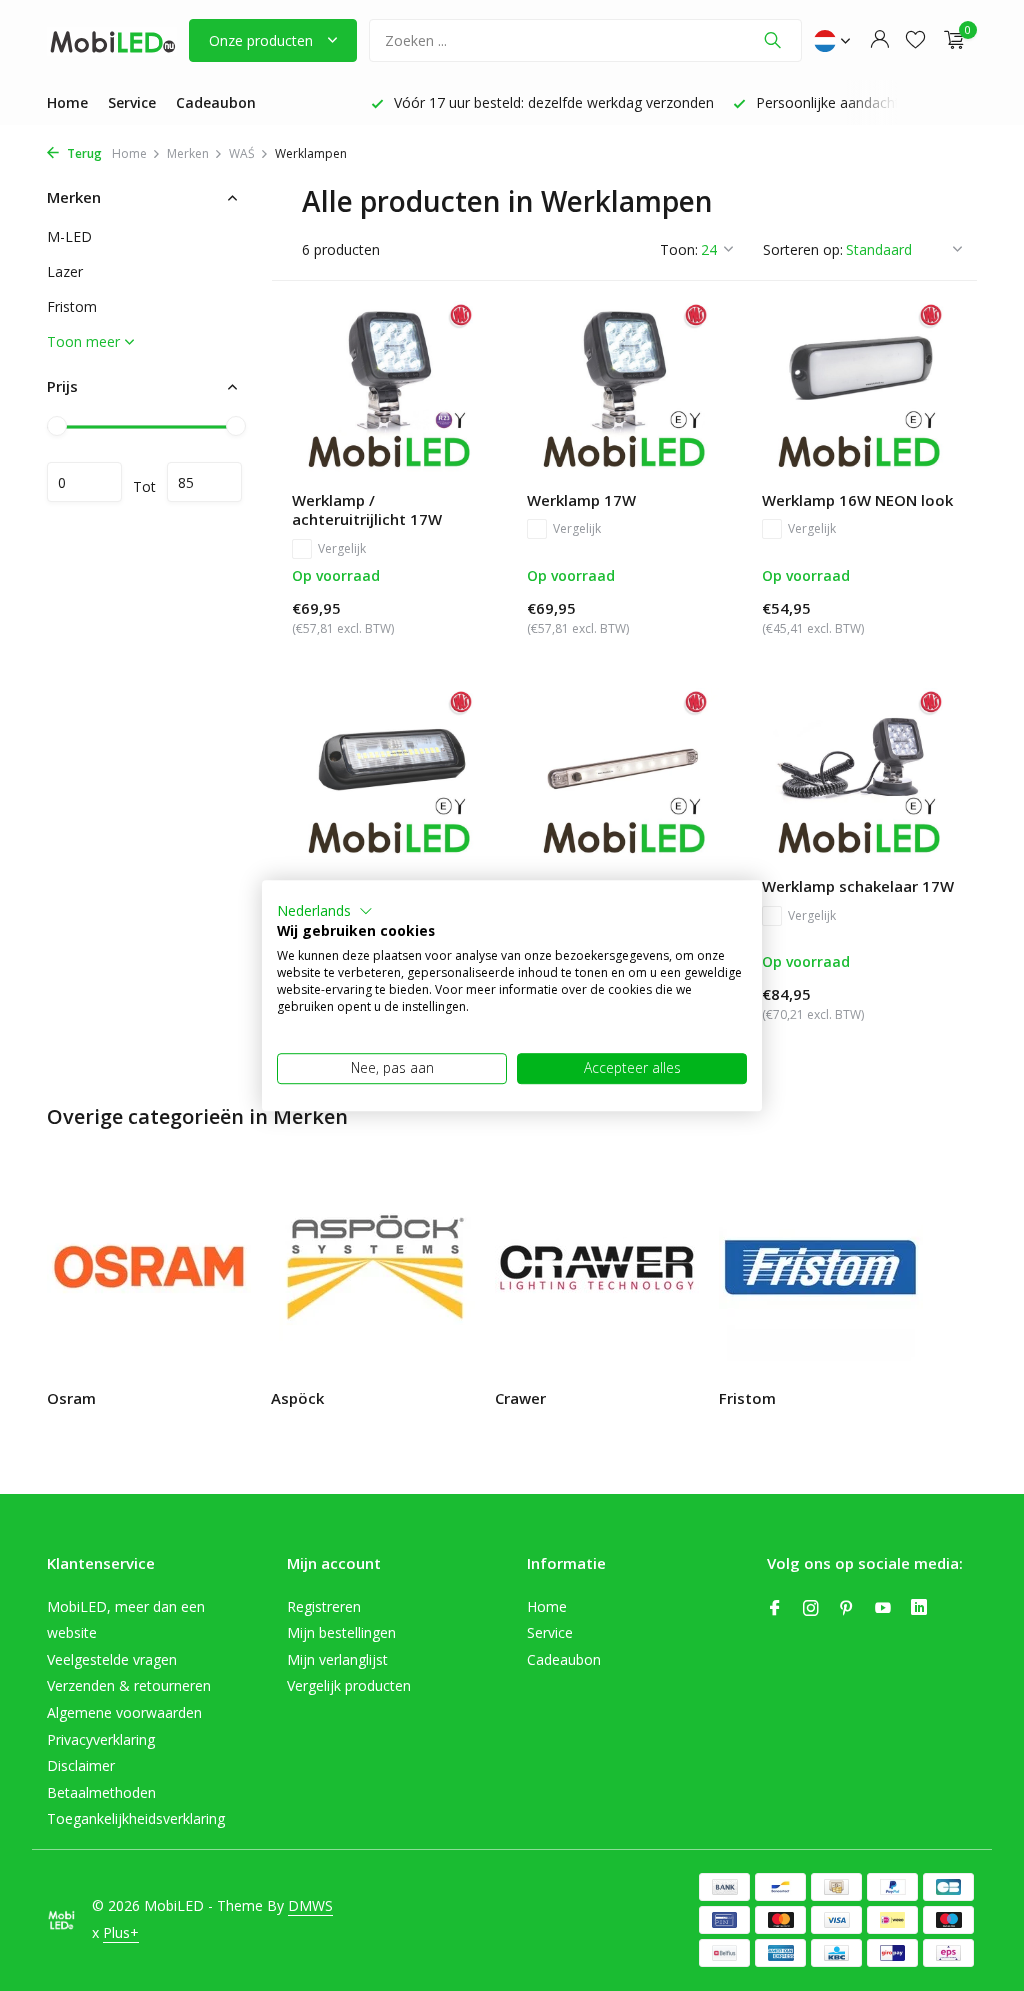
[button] (325, 911)
